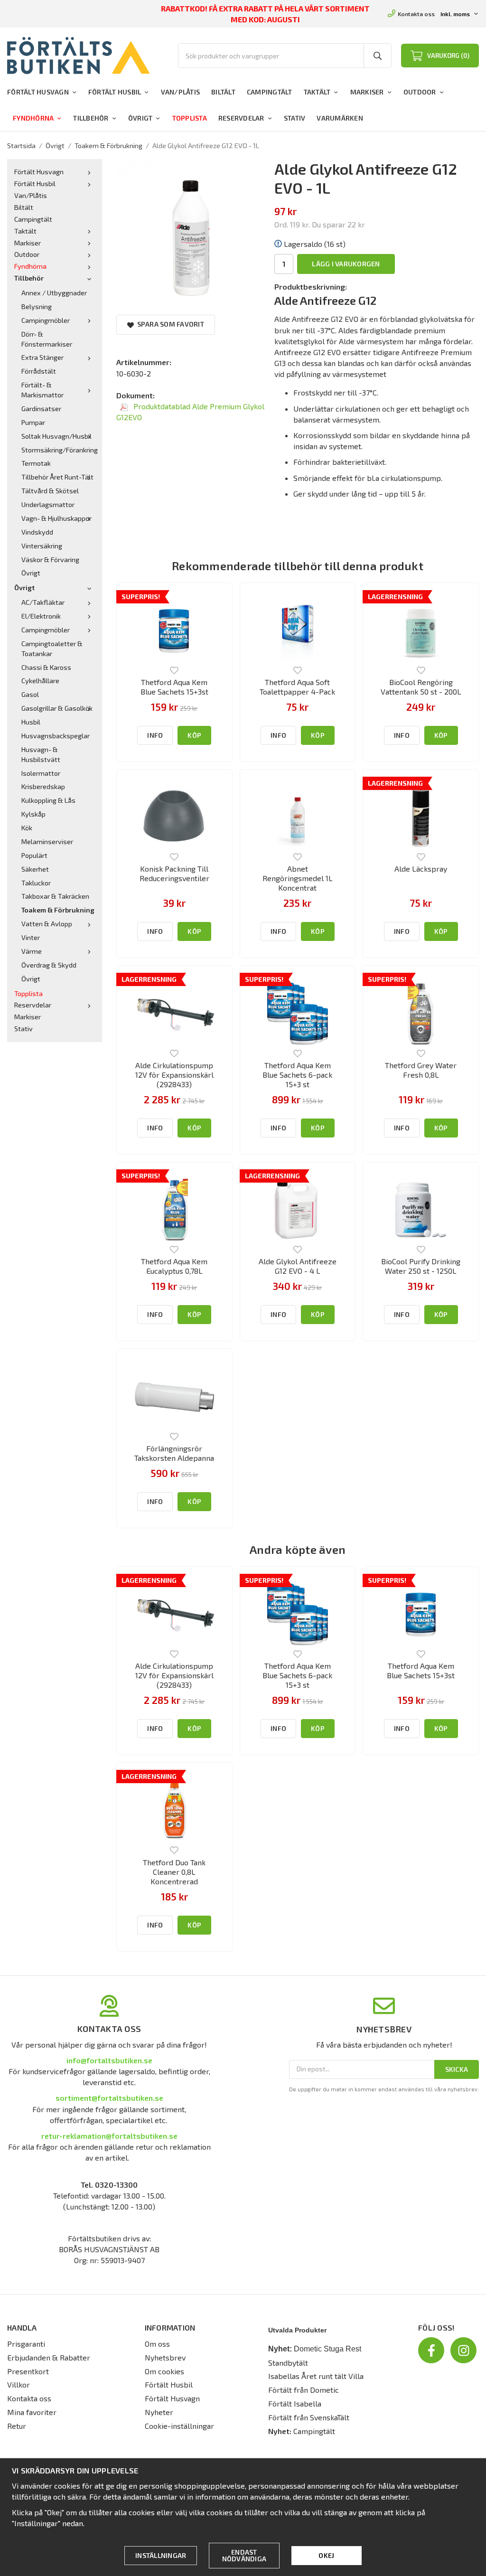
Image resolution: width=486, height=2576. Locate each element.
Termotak (36, 463)
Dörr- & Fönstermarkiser (47, 339)
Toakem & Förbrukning (58, 910)
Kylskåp (33, 814)
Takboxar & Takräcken (55, 896)
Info (155, 735)
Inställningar (161, 2555)
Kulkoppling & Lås (48, 800)
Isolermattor (41, 773)
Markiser (367, 92)
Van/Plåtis (181, 92)
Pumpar (33, 422)
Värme (32, 951)
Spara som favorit (169, 324)
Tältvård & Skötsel (50, 491)
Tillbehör (91, 118)
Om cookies (164, 2371)
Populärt (34, 855)
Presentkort (28, 2371)
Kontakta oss (416, 14)
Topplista (190, 118)
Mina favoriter (32, 2412)
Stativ (295, 118)
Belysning (37, 306)
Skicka (457, 2069)
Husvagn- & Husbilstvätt (41, 754)
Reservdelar (241, 118)
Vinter (31, 937)
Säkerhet (35, 869)
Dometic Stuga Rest (327, 2349)
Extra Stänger (42, 357)
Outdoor (420, 92)
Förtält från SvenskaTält (309, 2417)
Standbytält (288, 2363)
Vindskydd (37, 532)
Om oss (157, 2344)
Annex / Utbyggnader (54, 293)
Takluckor (36, 883)
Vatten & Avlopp (47, 924)
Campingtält (270, 92)
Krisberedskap (43, 786)
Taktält (317, 92)
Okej (326, 2555)
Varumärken (340, 118)
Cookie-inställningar (179, 2426)
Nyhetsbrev (165, 2357)
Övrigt (140, 118)
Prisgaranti (26, 2344)
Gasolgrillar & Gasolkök (57, 708)
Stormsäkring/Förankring (58, 450)
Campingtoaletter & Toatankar (52, 649)
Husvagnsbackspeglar (56, 736)
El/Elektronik (41, 616)
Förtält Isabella (295, 2403)
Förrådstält (39, 371)
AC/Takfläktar (43, 602)
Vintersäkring (42, 546)
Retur (17, 2426)
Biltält (223, 92)
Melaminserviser (47, 841)
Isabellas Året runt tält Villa (316, 2376)
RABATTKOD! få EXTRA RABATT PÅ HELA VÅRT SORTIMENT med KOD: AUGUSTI (266, 14)
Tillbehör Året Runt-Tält (57, 477)
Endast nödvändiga (244, 2555)
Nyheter (159, 2412)
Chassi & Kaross (46, 667)
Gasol (30, 694)
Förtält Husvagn (38, 92)
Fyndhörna (33, 118)
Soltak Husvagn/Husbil (56, 436)
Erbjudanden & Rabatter (49, 2357)
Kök (27, 828)
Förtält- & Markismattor (42, 390)
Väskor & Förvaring (50, 559)
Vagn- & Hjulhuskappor (56, 518)
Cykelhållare (40, 681)
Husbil (31, 722)
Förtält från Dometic (304, 2390)
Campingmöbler (46, 320)
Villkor (19, 2384)
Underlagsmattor (48, 504)
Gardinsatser (41, 409)
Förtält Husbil (115, 92)
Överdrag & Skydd (49, 965)
